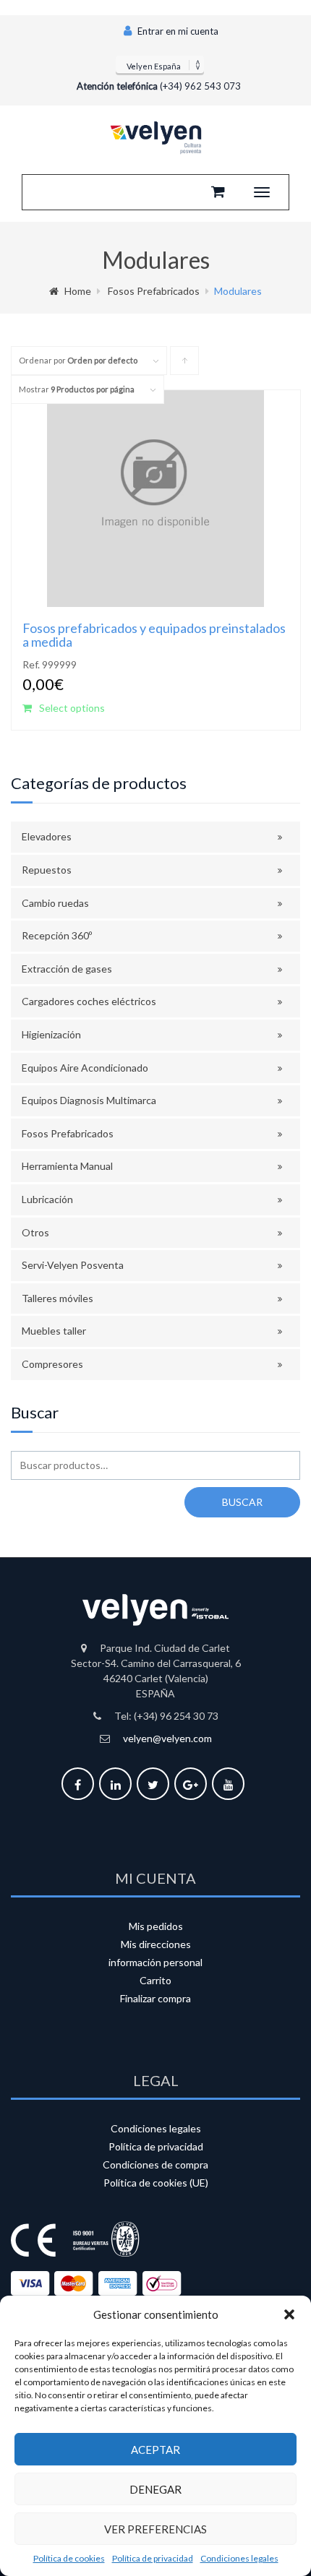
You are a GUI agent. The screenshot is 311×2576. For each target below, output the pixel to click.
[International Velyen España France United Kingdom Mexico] (160, 64)
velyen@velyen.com (167, 1738)
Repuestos (47, 870)
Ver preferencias (155, 2529)
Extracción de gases (67, 969)
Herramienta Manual (67, 1166)
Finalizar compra (155, 1998)
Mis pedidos (156, 1926)
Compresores (52, 1364)
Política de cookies (69, 2558)
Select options (72, 708)
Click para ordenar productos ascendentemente (185, 365)
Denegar (155, 2489)
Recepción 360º (57, 935)
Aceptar (155, 2450)
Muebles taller (54, 1331)
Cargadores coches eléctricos (89, 1001)
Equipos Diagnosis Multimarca (89, 1100)
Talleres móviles (57, 1298)
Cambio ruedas (55, 903)
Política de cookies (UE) (156, 2183)
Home (78, 291)
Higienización (51, 1034)
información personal (155, 1962)
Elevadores (47, 836)
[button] (289, 2314)
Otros (35, 1232)
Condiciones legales (239, 2558)
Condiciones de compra (155, 2164)
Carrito (155, 1980)
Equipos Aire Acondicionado (85, 1068)
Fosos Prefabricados (154, 291)
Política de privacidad (153, 2558)
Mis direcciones (156, 1944)
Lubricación (47, 1199)
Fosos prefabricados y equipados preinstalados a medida (154, 635)
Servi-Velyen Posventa (73, 1265)
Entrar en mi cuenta (177, 31)
